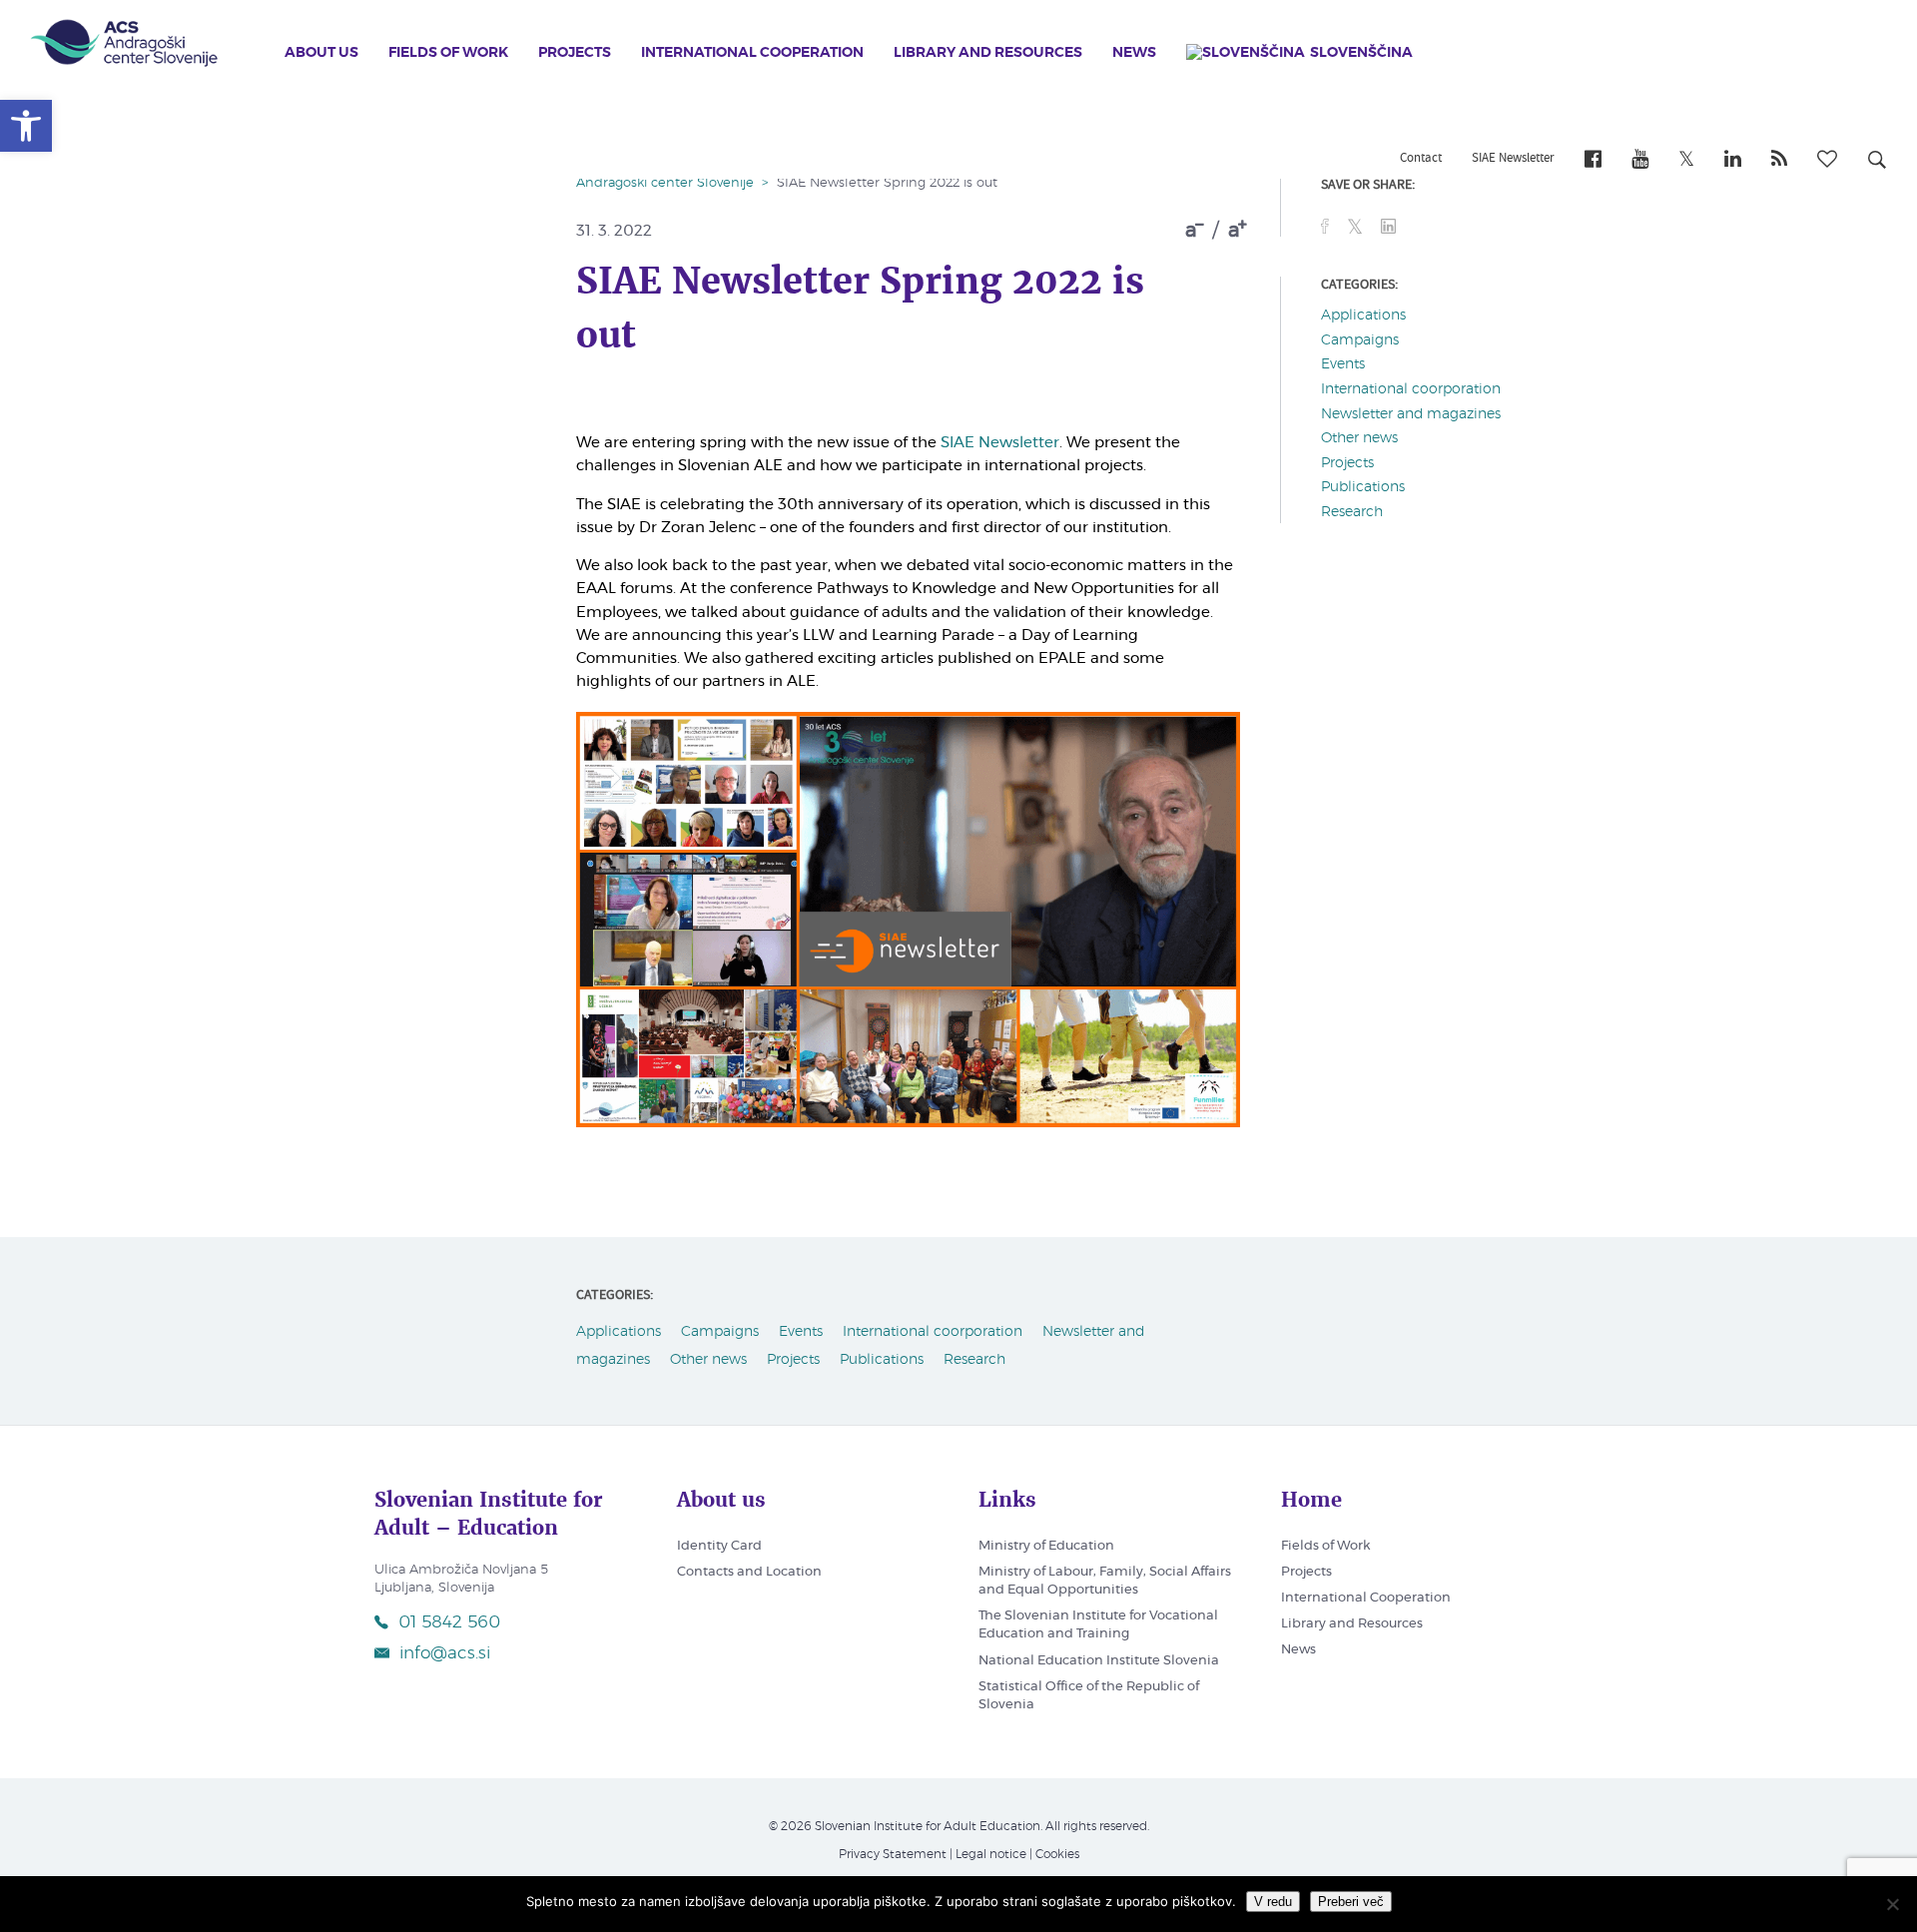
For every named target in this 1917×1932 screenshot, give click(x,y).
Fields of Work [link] (448, 53)
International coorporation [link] (1411, 389)
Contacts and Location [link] (749, 1572)
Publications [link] (1363, 487)
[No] (1892, 1904)
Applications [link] (1363, 316)
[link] (26, 126)
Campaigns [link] (1360, 340)
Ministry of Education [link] (1046, 1546)
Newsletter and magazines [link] (1411, 414)
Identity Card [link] (719, 1546)
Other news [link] (1359, 438)
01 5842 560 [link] (449, 1622)
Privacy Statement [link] (893, 1854)
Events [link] (1343, 364)
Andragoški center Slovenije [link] (665, 183)
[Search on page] (1877, 163)
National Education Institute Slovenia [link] (1099, 1661)
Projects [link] (575, 53)
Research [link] (1352, 512)
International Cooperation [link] (752, 53)
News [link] (1134, 53)
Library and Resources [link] (988, 53)
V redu (1273, 1902)
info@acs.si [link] (445, 1653)
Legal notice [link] (991, 1854)
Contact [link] (1421, 159)
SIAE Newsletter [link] (1513, 159)
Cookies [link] (1057, 1854)
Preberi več (1351, 1902)
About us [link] (321, 53)
